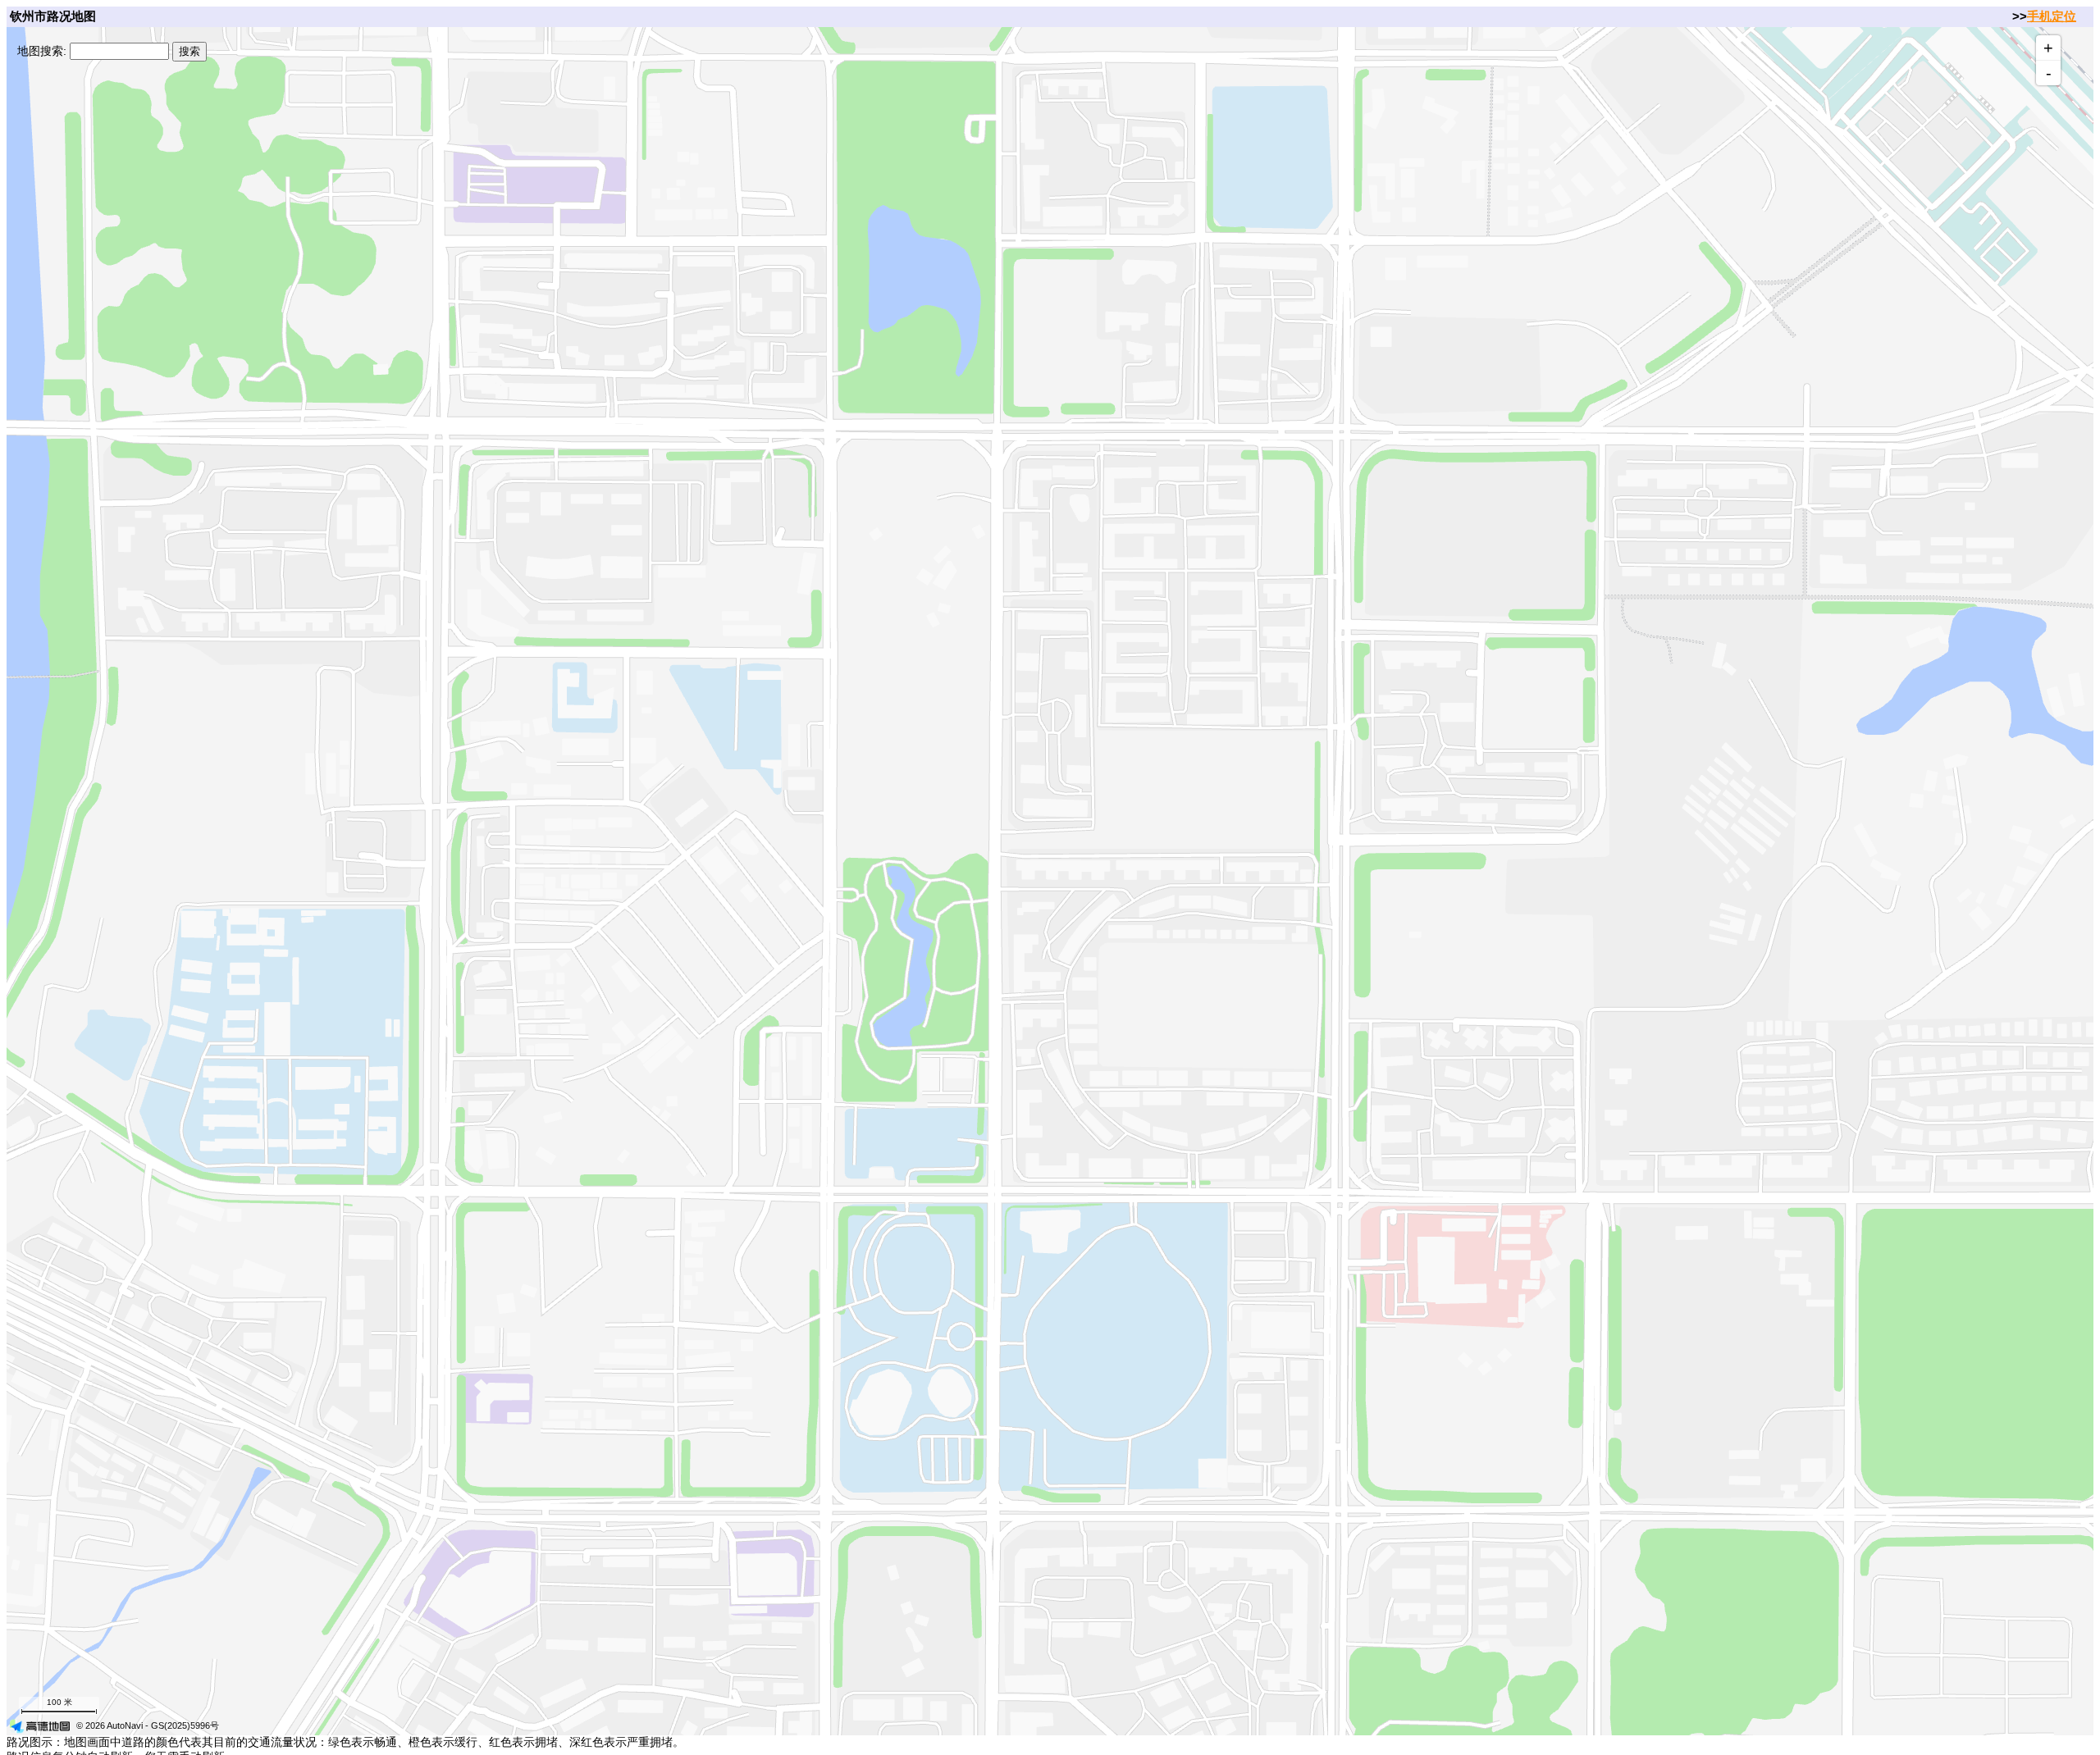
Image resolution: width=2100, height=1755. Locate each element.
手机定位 (2052, 16)
